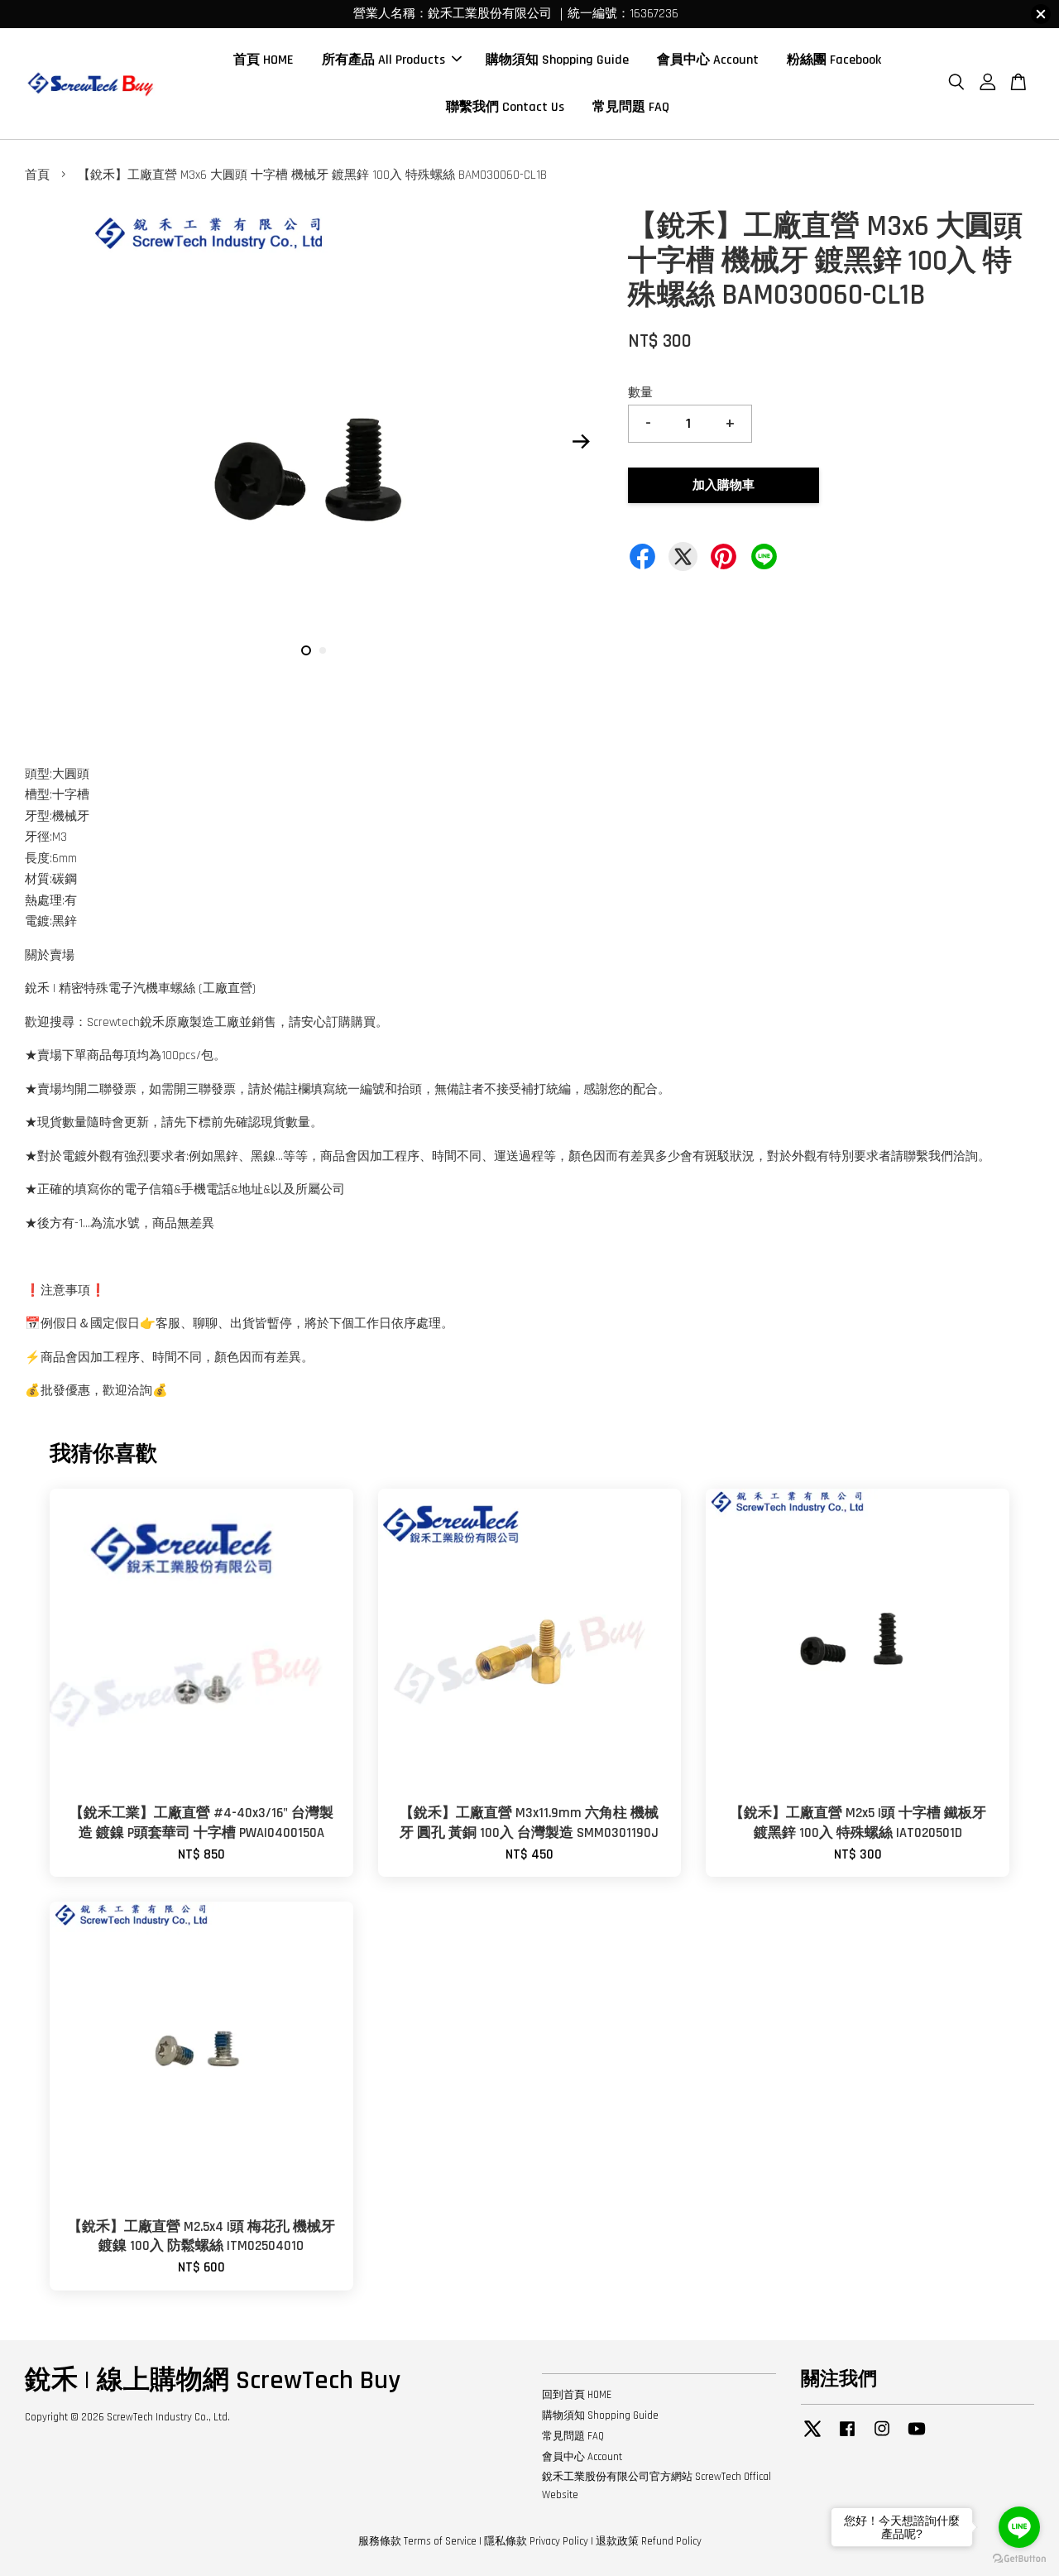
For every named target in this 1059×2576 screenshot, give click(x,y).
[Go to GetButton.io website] (1019, 2559)
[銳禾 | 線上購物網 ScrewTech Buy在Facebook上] (847, 2437)
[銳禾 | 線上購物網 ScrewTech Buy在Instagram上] (882, 2437)
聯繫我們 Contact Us (505, 107)
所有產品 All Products (383, 60)
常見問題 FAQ (631, 107)
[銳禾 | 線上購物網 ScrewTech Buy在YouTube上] (917, 2437)
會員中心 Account (708, 60)
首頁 (37, 175)
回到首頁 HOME (577, 2395)
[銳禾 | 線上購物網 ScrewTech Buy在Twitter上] (812, 2437)
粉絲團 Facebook (834, 60)
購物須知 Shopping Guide (557, 60)
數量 (640, 393)
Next (581, 442)
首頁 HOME (264, 60)
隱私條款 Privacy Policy (536, 2541)
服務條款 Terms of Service (417, 2541)
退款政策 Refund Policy (649, 2541)
